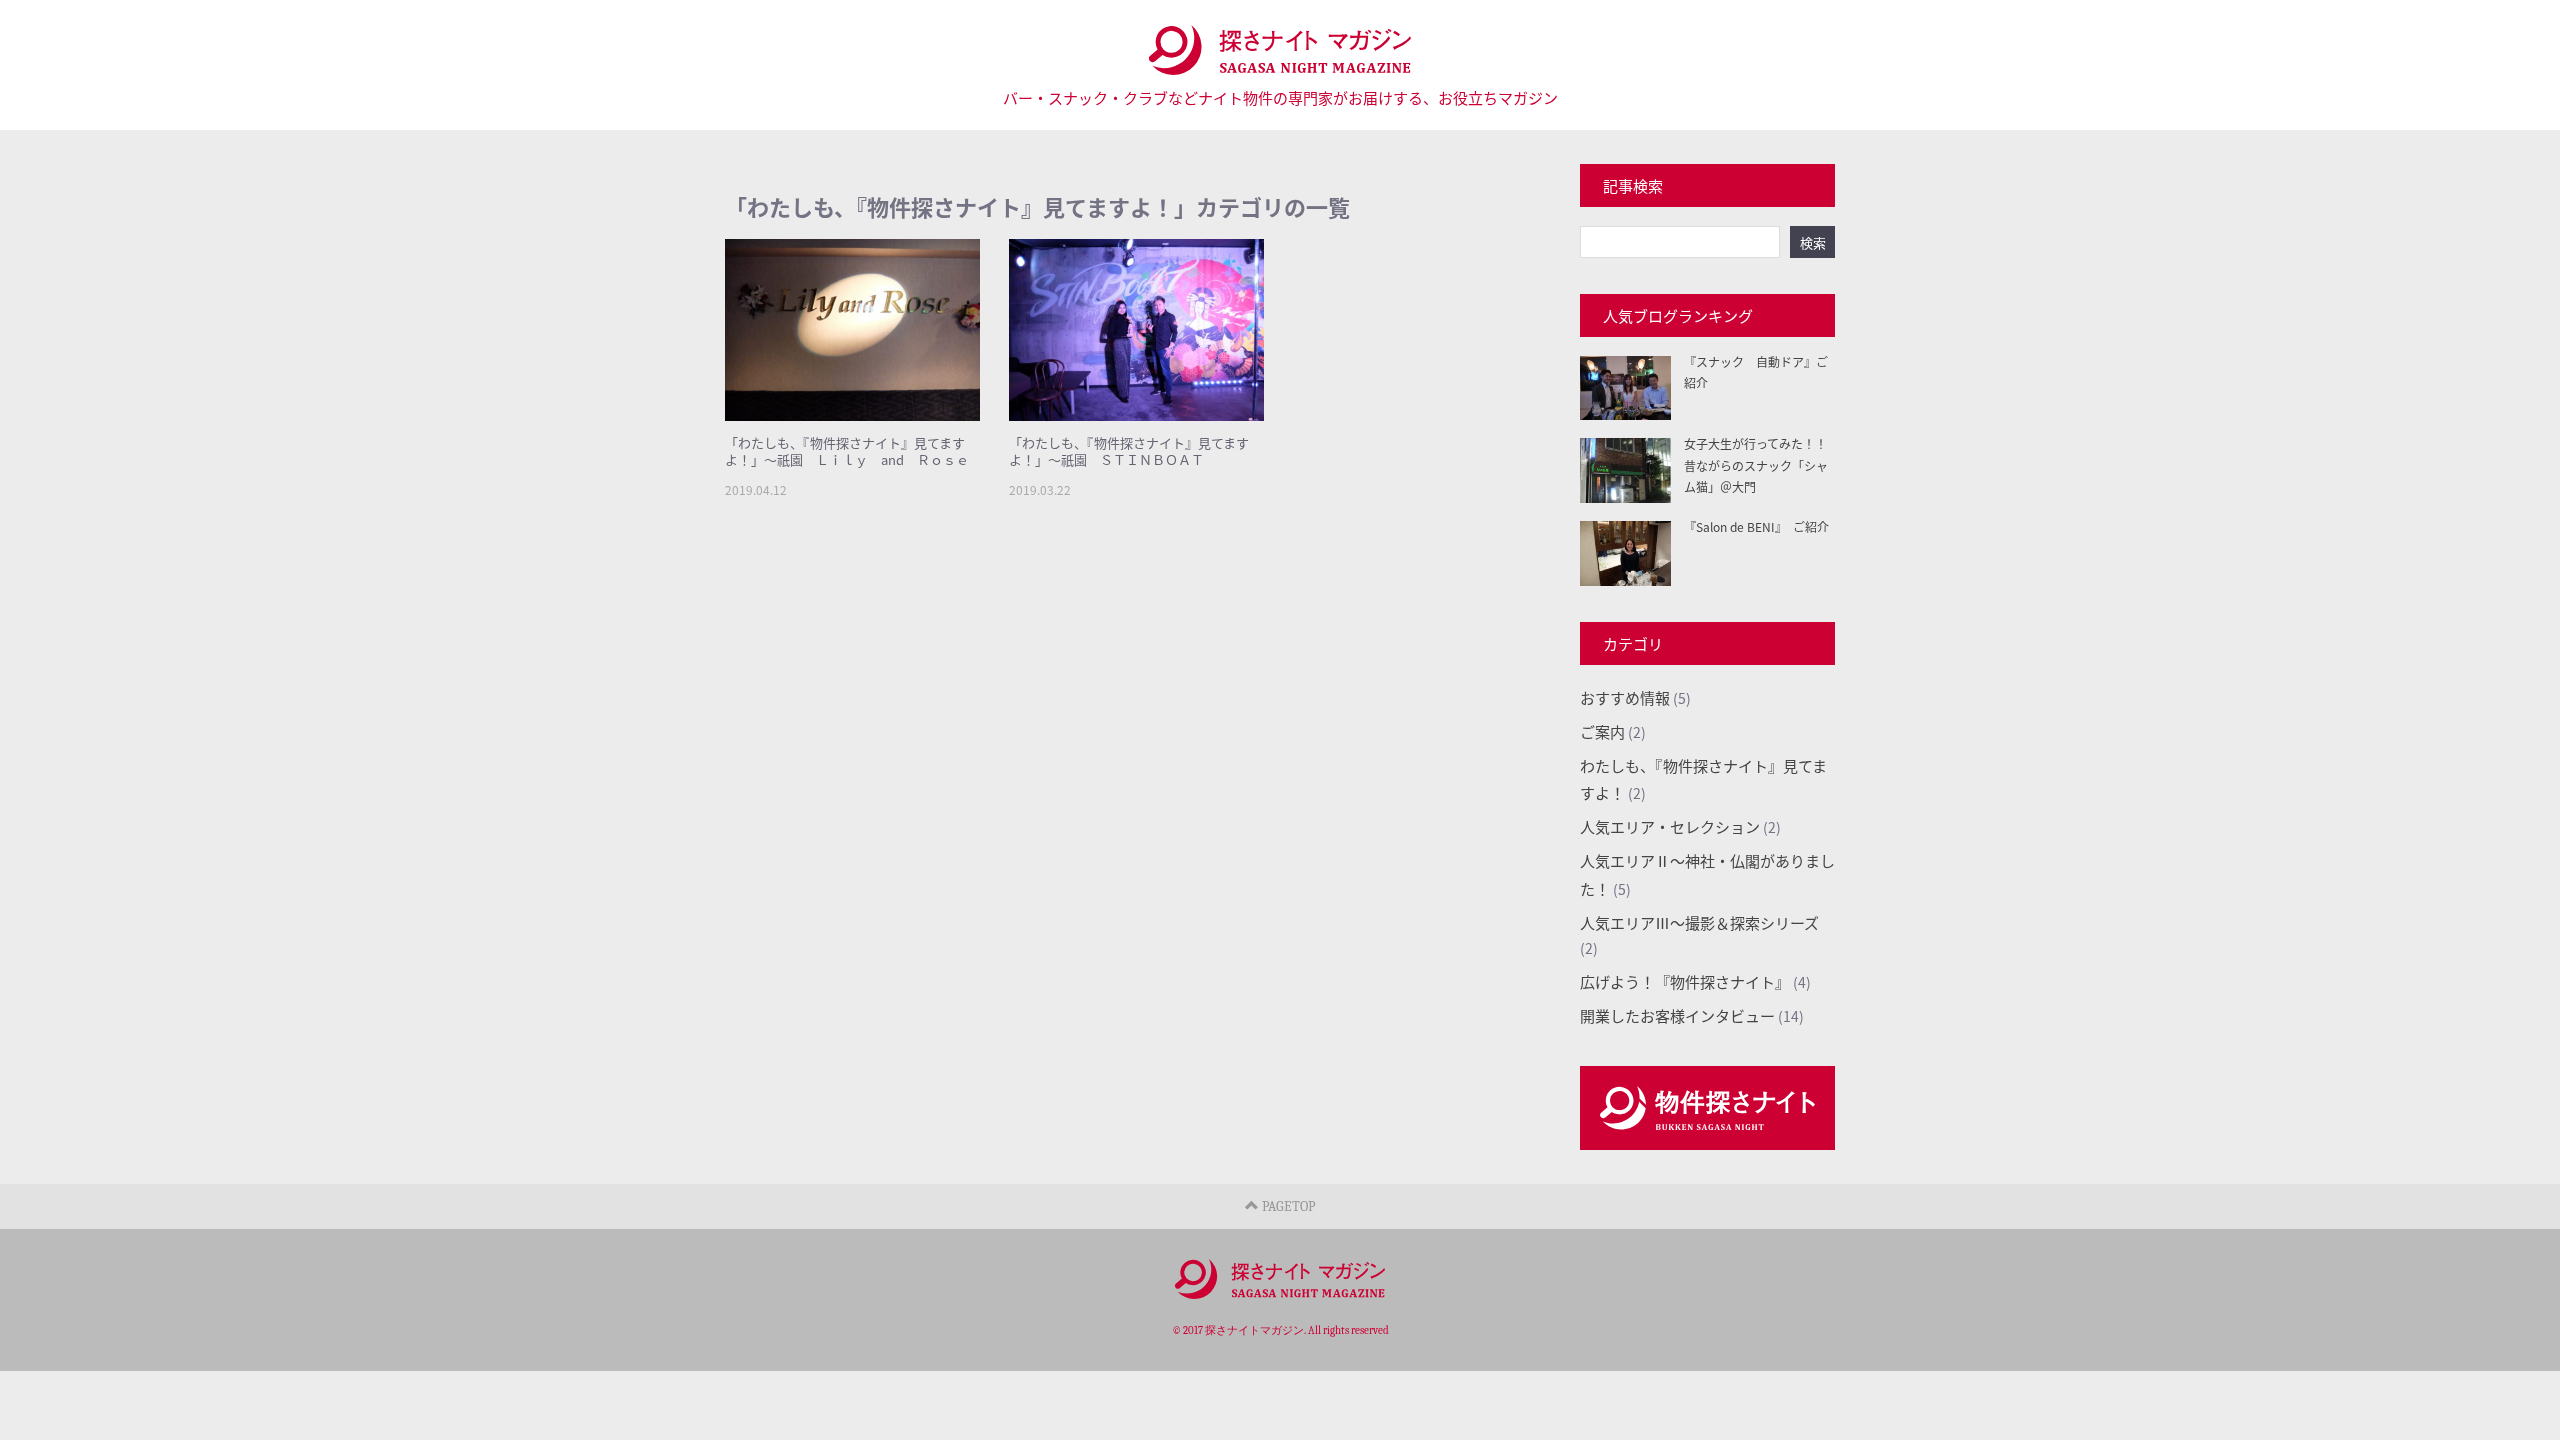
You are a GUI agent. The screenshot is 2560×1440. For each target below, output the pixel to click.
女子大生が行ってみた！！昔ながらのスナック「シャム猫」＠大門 (1756, 465)
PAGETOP (1287, 1206)
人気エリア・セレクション (1670, 826)
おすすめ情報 (1625, 697)
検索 (1813, 242)
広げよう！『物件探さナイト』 (1685, 981)
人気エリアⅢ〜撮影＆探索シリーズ (1699, 922)
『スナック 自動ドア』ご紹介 (1756, 372)
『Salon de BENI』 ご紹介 (1756, 526)
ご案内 (1602, 731)
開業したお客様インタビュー (1677, 1015)
